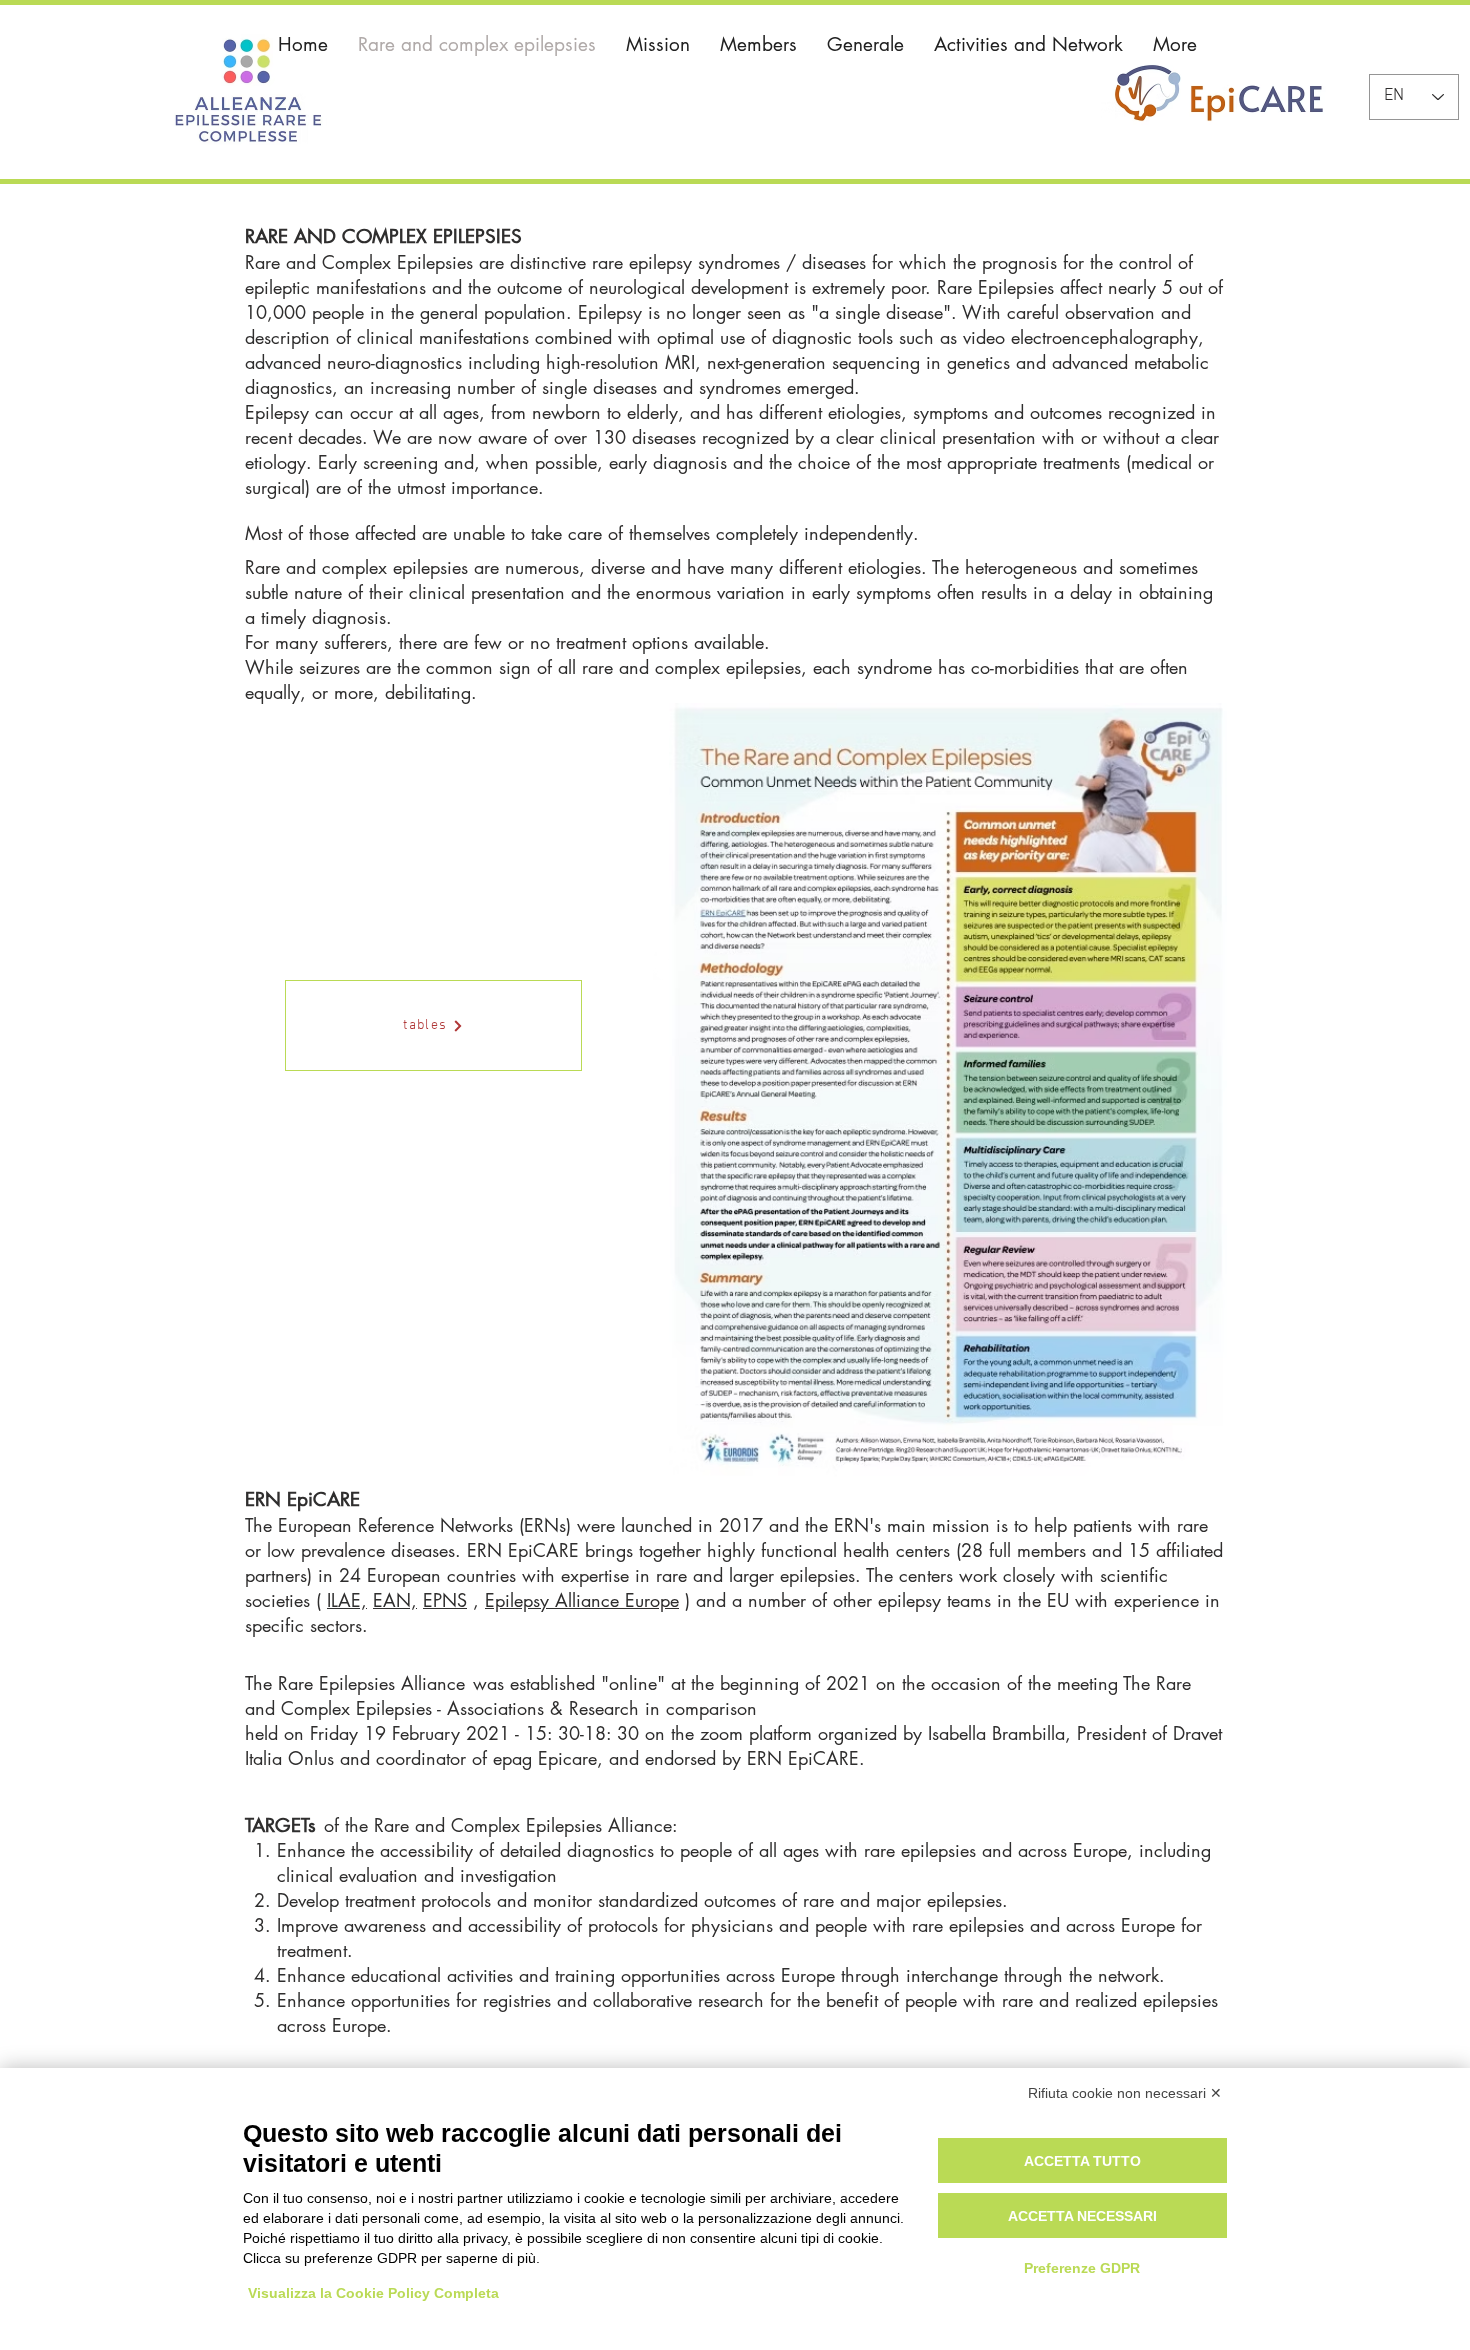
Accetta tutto (1082, 2161)
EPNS (445, 1600)
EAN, (395, 1600)
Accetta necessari (1082, 2216)
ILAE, (347, 1600)
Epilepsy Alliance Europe (582, 1600)
